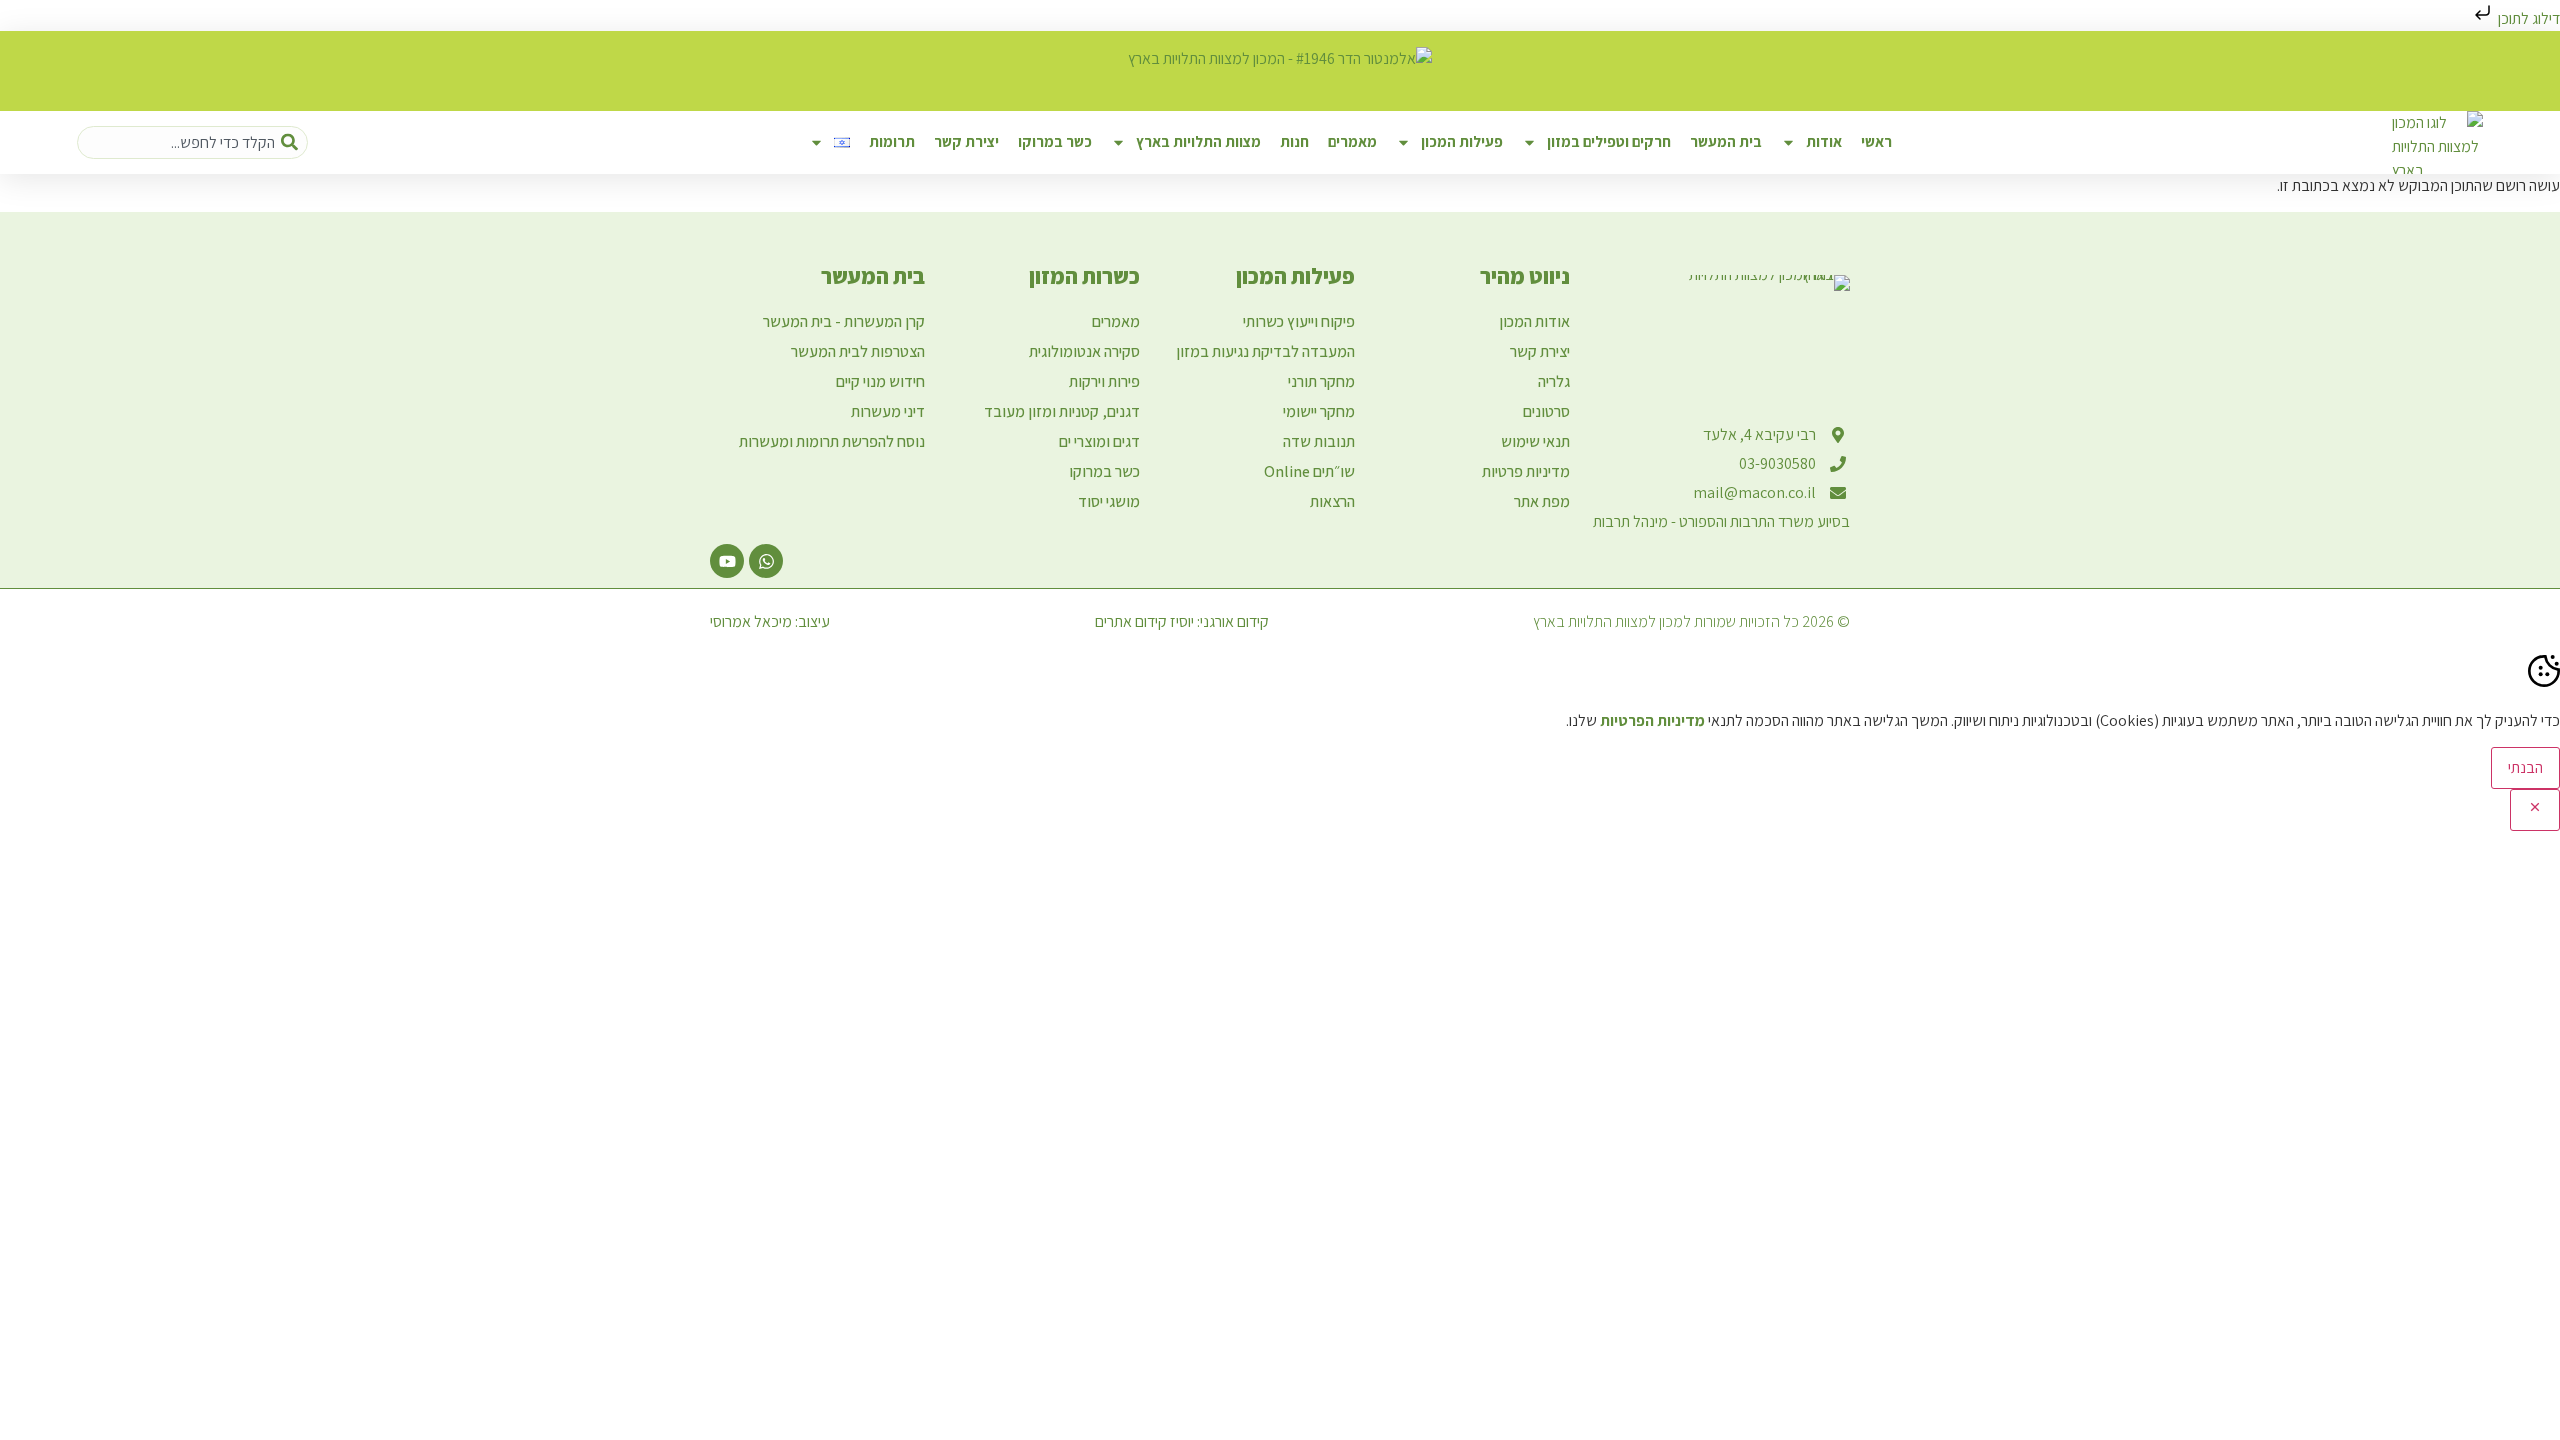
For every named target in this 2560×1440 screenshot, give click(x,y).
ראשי (1876, 141)
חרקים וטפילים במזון (1609, 141)
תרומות (892, 141)
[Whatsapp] (766, 561)
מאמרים (1352, 141)
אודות (1824, 141)
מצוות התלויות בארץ (1198, 141)
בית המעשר (1726, 141)
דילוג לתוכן (2527, 18)
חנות (1294, 141)
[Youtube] (727, 561)
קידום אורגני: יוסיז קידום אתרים (1182, 621)
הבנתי (2525, 767)
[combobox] (192, 142)
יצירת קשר (966, 141)
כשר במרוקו (1055, 141)
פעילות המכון (1462, 141)
